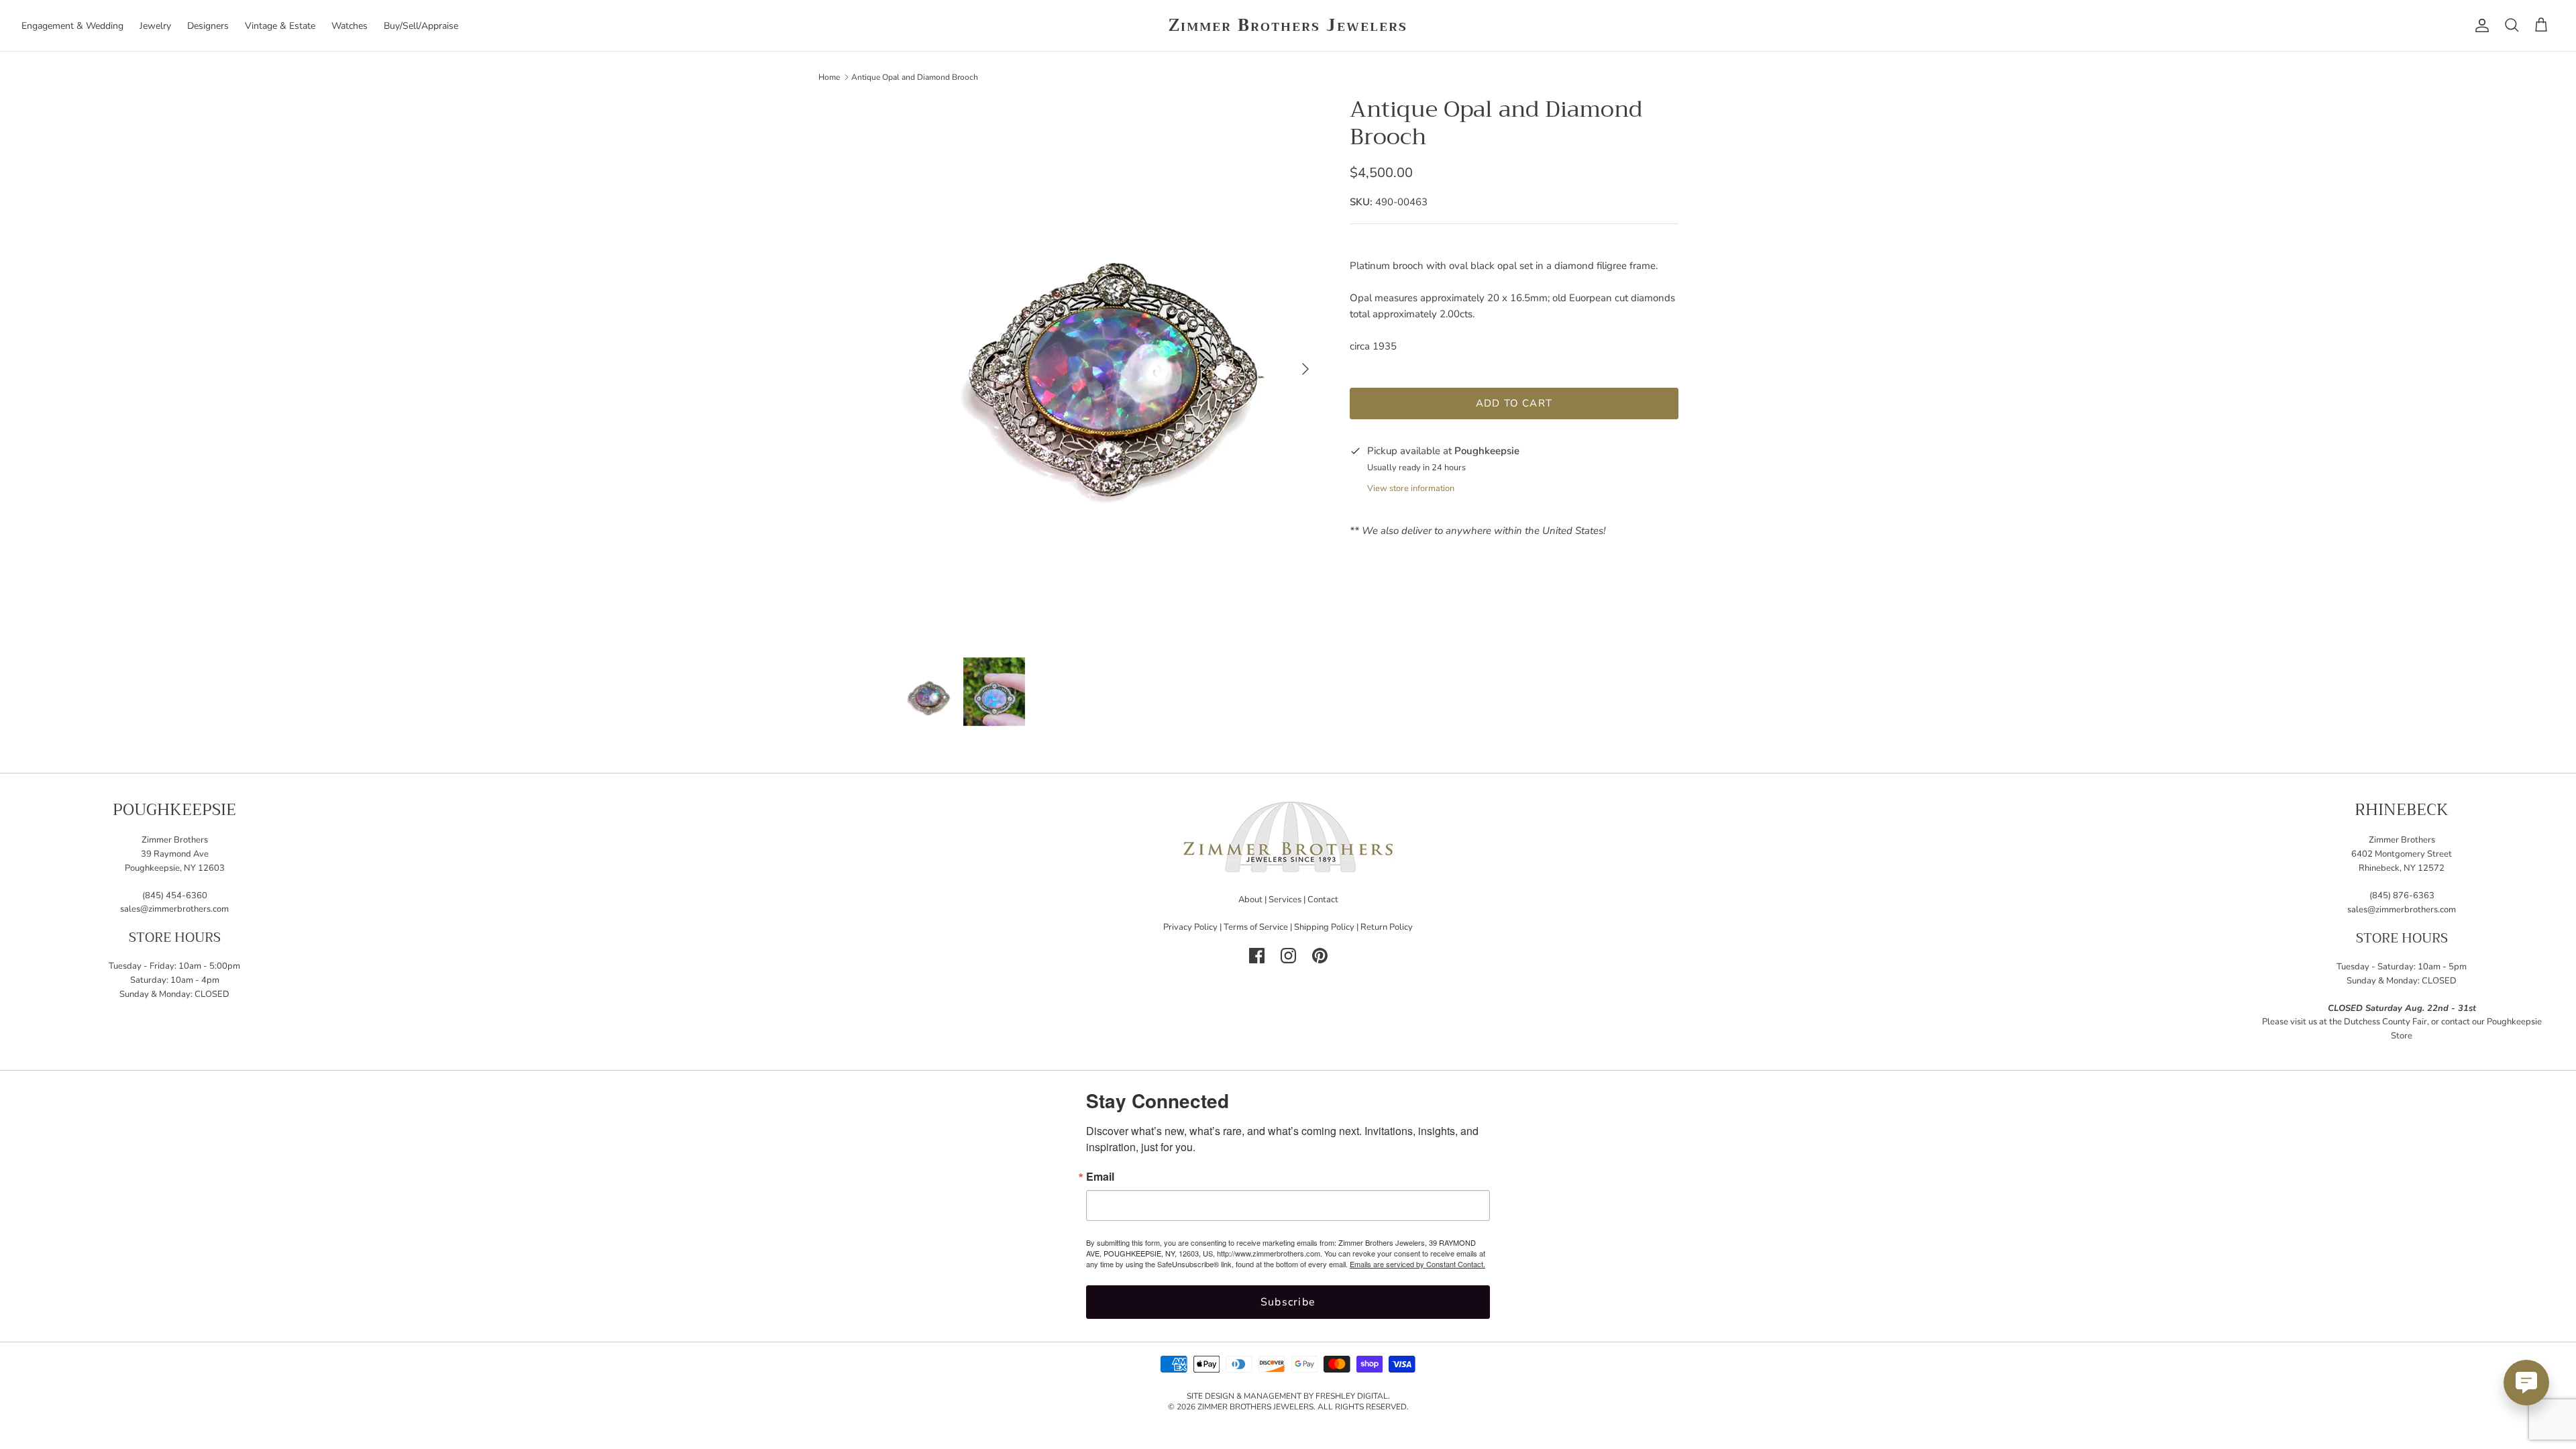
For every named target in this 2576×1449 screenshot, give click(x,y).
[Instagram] (1288, 956)
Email (1100, 1177)
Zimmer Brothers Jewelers (1255, 1407)
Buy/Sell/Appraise (421, 26)
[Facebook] (1257, 956)
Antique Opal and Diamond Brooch (915, 76)
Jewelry (155, 26)
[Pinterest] (1320, 956)
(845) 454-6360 (175, 896)
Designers (208, 26)
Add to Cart (1514, 403)
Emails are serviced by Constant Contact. (1417, 1264)
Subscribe (1288, 1302)
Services (1285, 900)
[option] (1109, 369)
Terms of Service (1256, 927)
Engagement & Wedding (72, 26)
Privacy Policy (1190, 927)
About (1250, 900)
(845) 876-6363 (2402, 896)
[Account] (2479, 25)
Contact (1323, 900)
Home (829, 76)
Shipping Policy (1324, 927)
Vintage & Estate (280, 26)
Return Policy (1387, 927)
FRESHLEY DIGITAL (1352, 1396)
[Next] (1305, 369)
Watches (350, 26)
